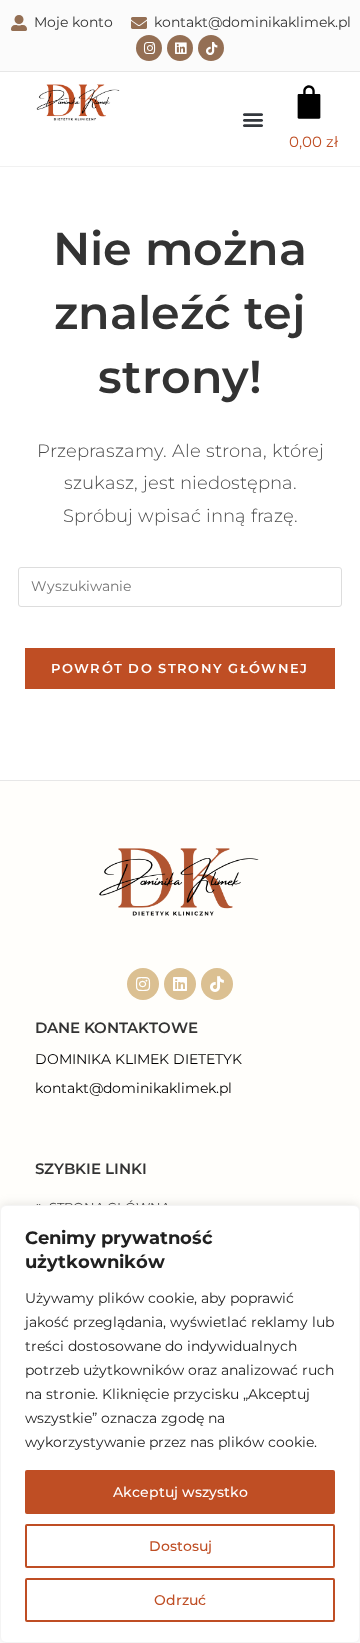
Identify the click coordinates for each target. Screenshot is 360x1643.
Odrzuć (180, 1600)
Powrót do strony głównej (179, 668)
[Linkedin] (180, 48)
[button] (252, 118)
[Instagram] (149, 48)
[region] (180, 1424)
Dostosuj (180, 1546)
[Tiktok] (211, 48)
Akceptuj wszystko (180, 1492)
